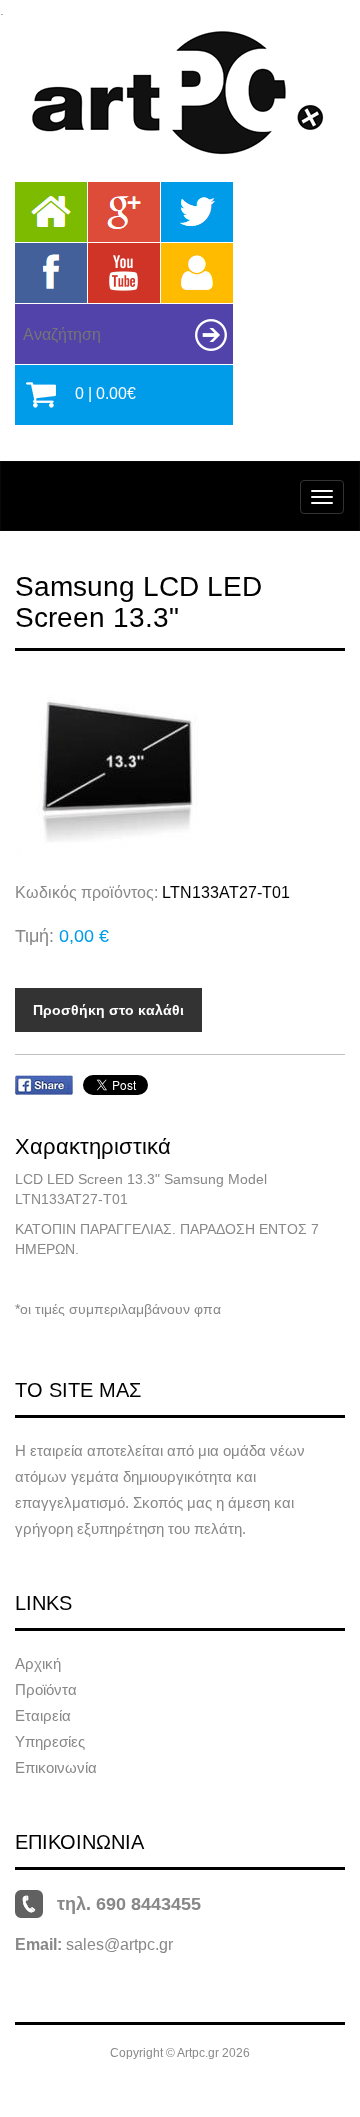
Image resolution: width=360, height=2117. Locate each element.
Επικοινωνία (56, 1767)
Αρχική (38, 1663)
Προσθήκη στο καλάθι (108, 1010)
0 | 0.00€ (105, 393)
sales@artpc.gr (119, 1944)
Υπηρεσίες (50, 1741)
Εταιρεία (43, 1715)
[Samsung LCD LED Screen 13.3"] (180, 766)
